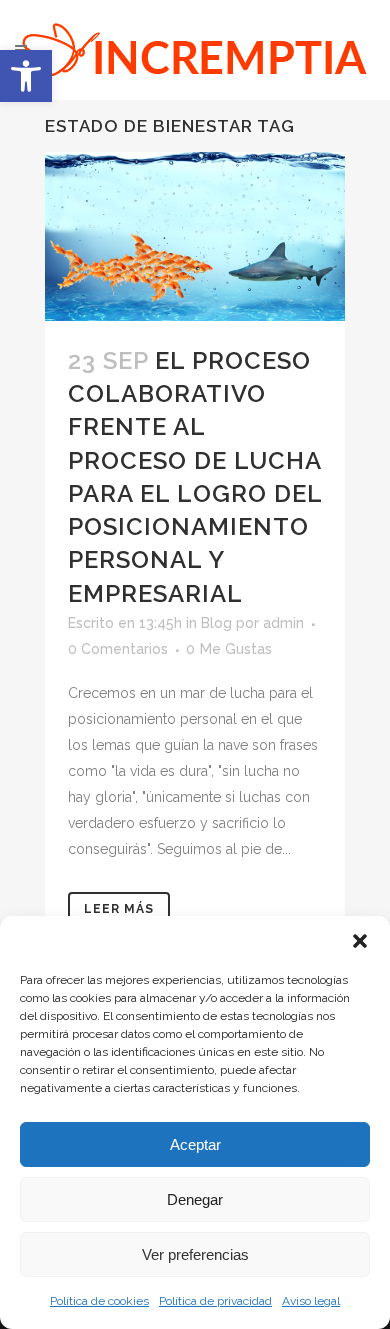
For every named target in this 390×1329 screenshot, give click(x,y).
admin (283, 623)
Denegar (195, 1199)
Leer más (119, 909)
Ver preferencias (195, 1254)
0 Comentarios (118, 649)
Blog (216, 623)
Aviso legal (311, 1301)
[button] (26, 76)
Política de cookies (99, 1301)
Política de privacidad (215, 1301)
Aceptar (195, 1144)
